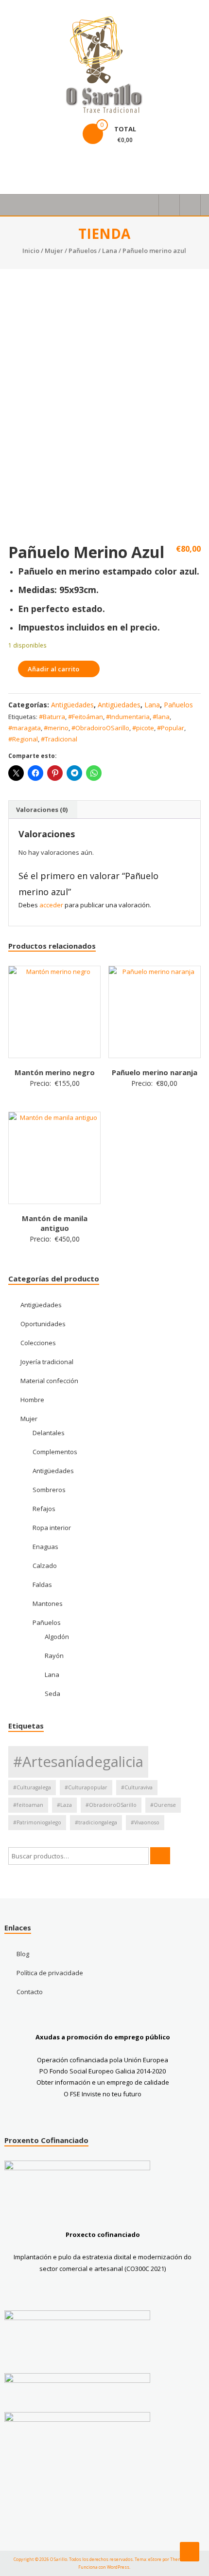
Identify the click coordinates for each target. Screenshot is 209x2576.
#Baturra (52, 717)
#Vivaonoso (145, 1822)
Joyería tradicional (47, 1362)
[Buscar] (160, 1856)
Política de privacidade (50, 1973)
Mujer (54, 251)
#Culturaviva (137, 1787)
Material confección (49, 1381)
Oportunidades (43, 1324)
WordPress (118, 2567)
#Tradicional (59, 739)
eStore (155, 2559)
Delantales (49, 1433)
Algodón (57, 1637)
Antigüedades (72, 705)
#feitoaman (28, 1805)
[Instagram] (41, 166)
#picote (143, 728)
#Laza (64, 1805)
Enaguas (45, 1547)
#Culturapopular (86, 1787)
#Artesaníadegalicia (78, 1762)
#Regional (23, 739)
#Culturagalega (32, 1787)
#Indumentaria (128, 717)
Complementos (55, 1452)
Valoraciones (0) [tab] (42, 810)
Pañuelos (83, 251)
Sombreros (49, 1490)
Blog (23, 1954)
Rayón (54, 1656)
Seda (52, 1693)
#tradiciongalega (96, 1822)
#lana (161, 717)
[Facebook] (18, 166)
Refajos (44, 1509)
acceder (51, 905)
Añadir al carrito (53, 669)
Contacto (30, 1992)
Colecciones (38, 1343)
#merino (56, 728)
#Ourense (163, 1805)
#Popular (171, 728)
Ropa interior (52, 1528)
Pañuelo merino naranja (155, 1072)
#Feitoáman (86, 717)
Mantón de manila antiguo (55, 1223)
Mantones (48, 1603)
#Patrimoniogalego (37, 1822)
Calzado (45, 1566)
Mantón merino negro (55, 1072)
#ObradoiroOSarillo (100, 728)
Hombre (32, 1400)
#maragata (25, 728)
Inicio (31, 251)
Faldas (42, 1585)
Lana (110, 251)
